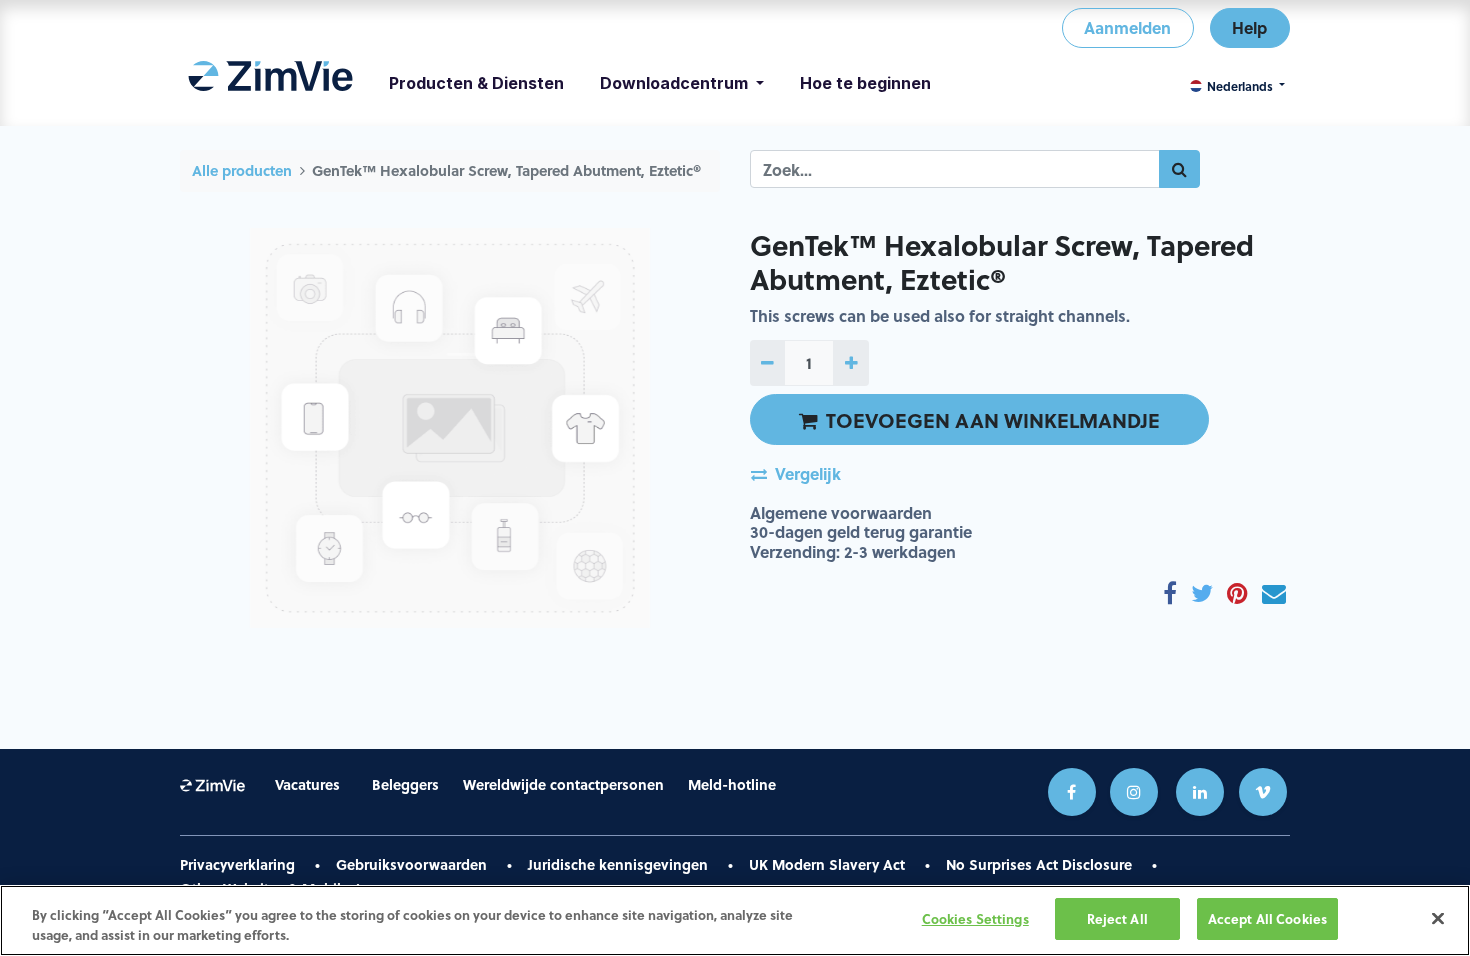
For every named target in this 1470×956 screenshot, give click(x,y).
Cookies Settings (975, 918)
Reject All (1117, 918)
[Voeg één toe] (850, 363)
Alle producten (242, 170)
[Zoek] (1179, 169)
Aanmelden (1127, 27)
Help (1249, 27)
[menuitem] (270, 83)
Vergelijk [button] (808, 473)
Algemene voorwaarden (841, 512)
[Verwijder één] (767, 363)
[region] (735, 920)
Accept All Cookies (1267, 918)
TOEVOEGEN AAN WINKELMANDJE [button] (993, 420)
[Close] (1438, 918)
